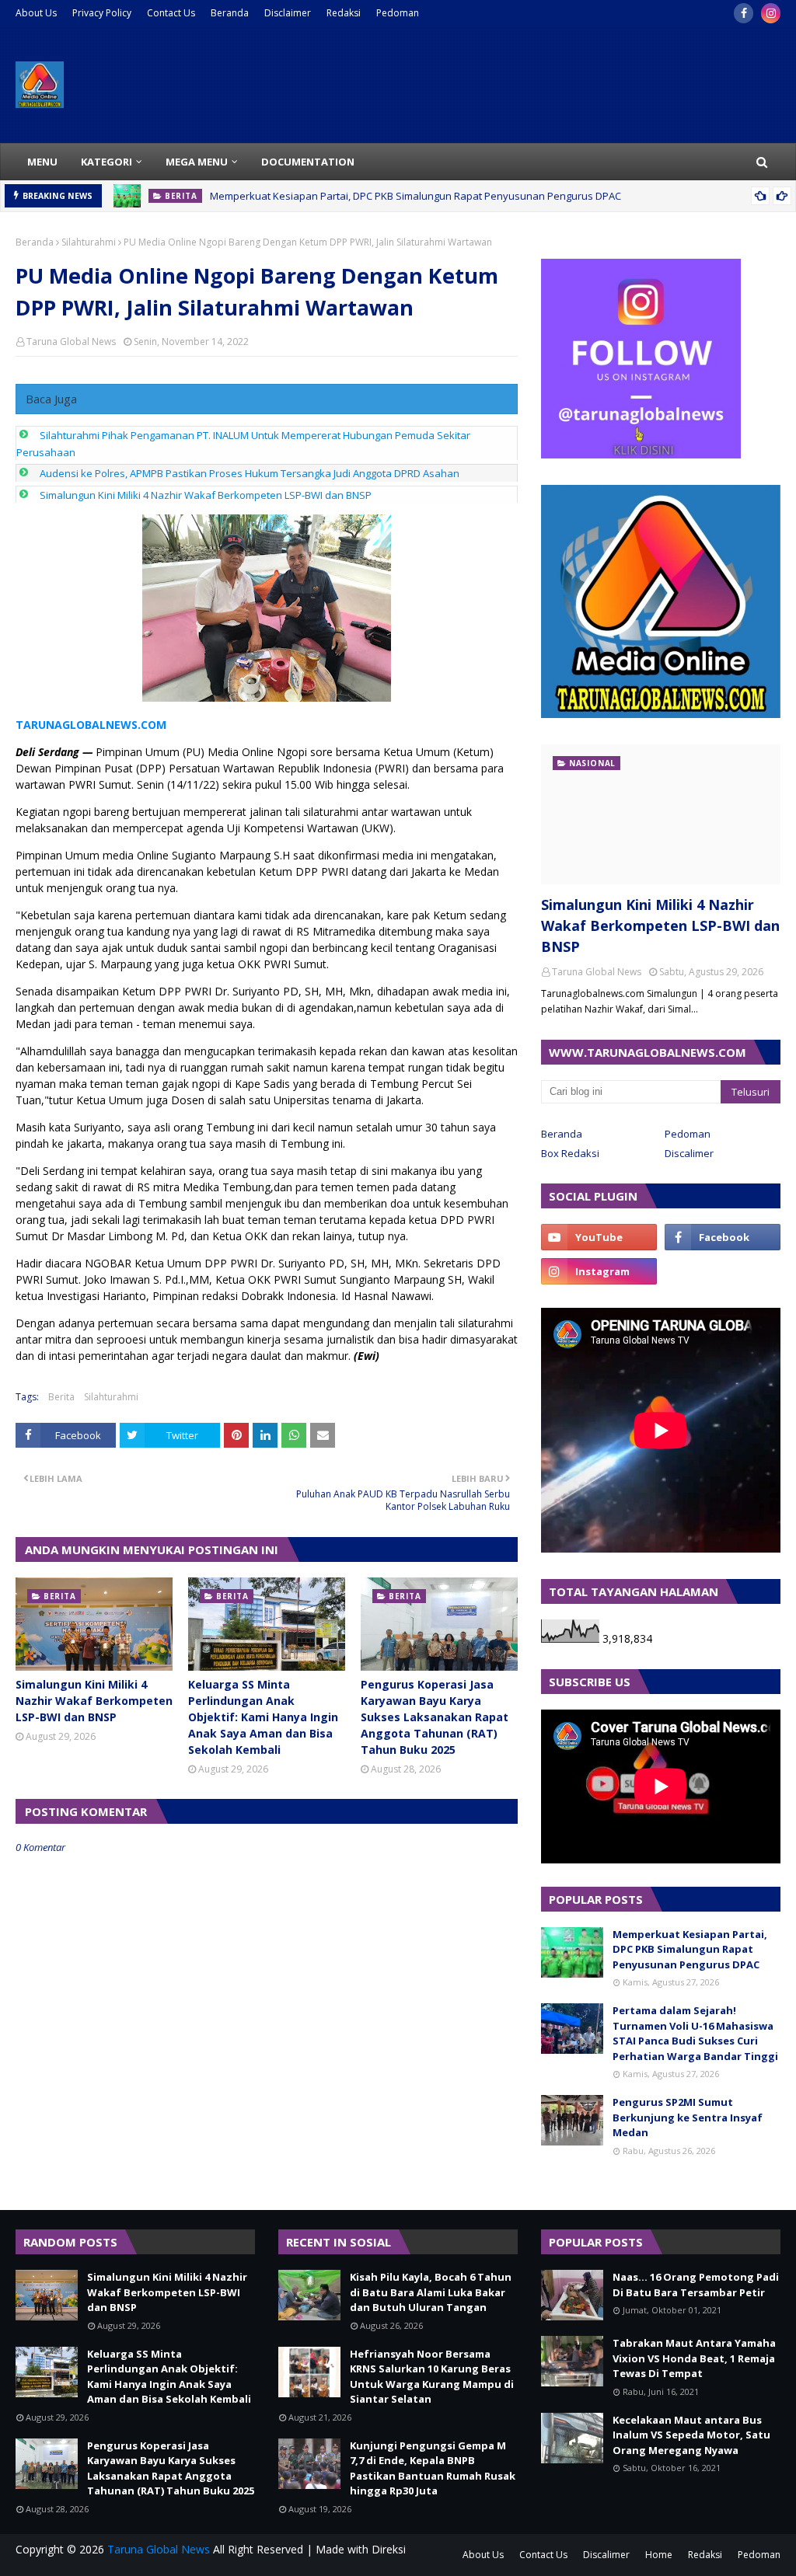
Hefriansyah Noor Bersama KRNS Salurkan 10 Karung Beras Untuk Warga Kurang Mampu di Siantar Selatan (432, 2377)
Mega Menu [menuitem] (197, 162)
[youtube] (599, 1237)
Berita (61, 1397)
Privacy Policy (102, 13)
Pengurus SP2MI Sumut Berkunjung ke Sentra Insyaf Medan (688, 2117)
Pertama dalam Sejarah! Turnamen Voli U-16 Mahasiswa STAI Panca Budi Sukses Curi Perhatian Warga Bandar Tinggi (695, 2033)
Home (659, 2555)
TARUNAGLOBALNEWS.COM (91, 725)
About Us (36, 13)
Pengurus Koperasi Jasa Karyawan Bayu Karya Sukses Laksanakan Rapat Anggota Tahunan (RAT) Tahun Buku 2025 (435, 1717)
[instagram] (771, 13)
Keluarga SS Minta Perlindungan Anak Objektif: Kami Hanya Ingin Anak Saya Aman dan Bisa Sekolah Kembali (263, 1717)
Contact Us (171, 13)
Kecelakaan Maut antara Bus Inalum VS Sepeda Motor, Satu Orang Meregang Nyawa (691, 2435)
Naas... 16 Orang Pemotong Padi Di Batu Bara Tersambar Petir (696, 2285)
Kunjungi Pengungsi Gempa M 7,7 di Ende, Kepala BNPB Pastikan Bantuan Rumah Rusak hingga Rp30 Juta (433, 2468)
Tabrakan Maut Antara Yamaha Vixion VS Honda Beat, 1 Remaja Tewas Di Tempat (694, 2358)
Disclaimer (288, 13)
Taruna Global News (71, 342)
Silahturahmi (89, 242)
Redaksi (344, 13)
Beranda (230, 13)
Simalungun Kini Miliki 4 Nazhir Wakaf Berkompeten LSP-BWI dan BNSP (206, 495)
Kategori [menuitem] (106, 162)
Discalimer (689, 1153)
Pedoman (398, 13)
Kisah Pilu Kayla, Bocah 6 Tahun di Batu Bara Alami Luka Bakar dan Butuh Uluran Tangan (431, 2292)
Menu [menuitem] (42, 162)
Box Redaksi (570, 1153)
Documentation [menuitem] (308, 162)
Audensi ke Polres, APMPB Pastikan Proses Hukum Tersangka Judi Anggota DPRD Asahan (250, 473)
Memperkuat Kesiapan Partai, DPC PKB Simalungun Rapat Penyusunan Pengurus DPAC (415, 196)
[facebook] (744, 13)
